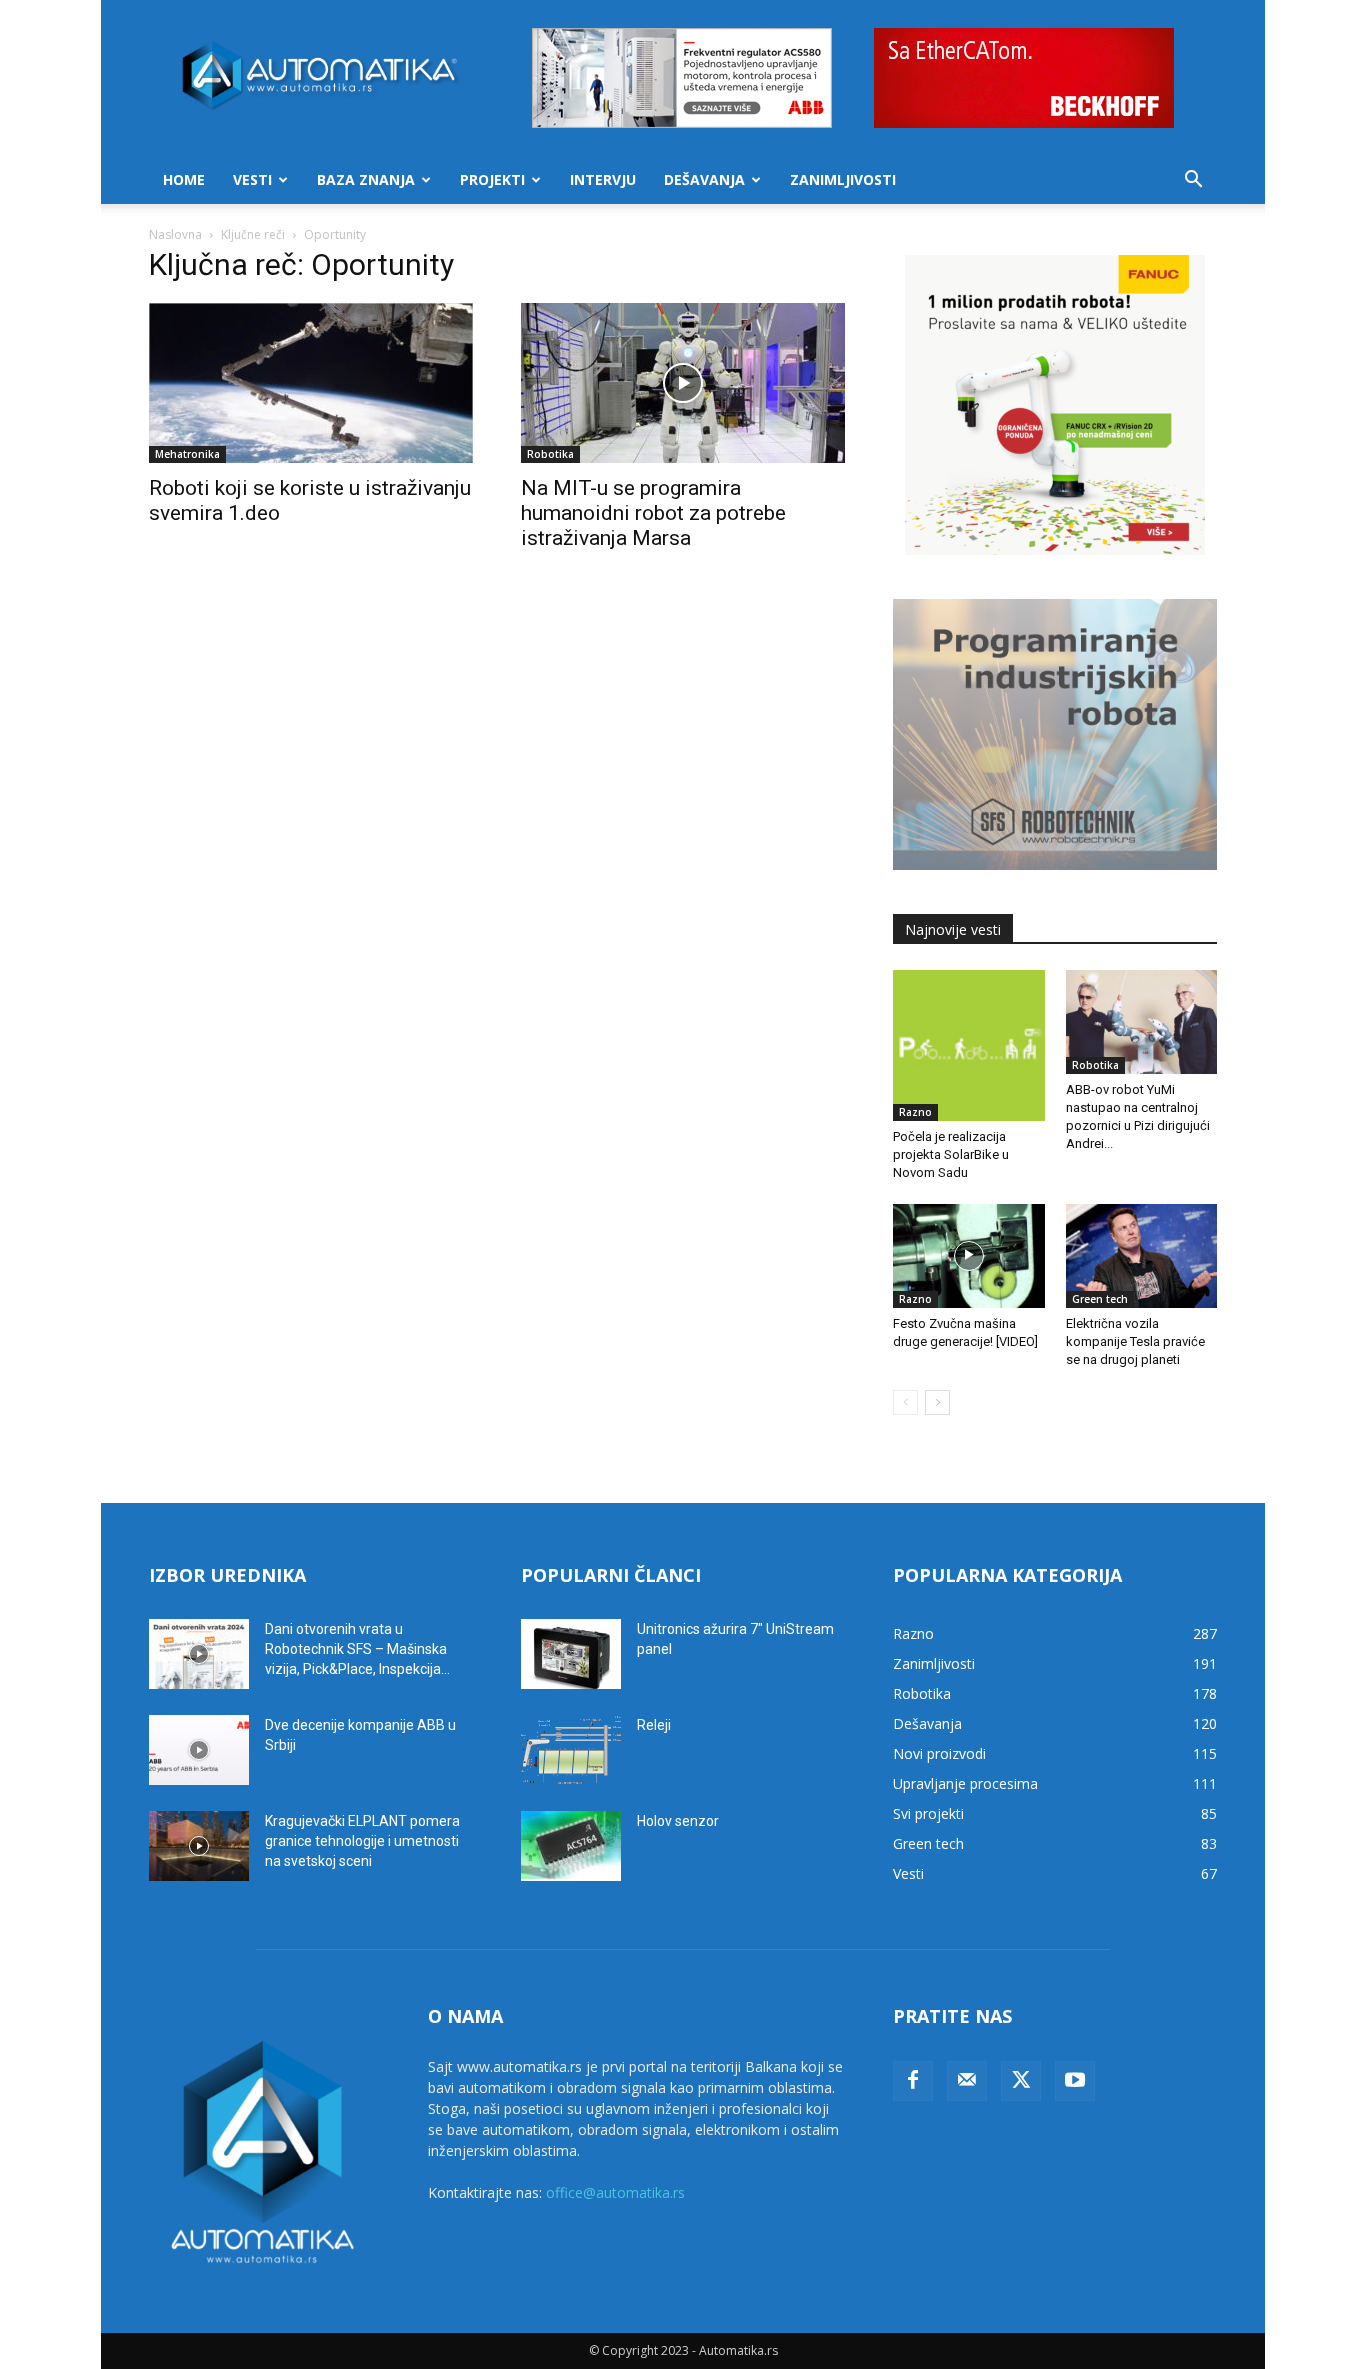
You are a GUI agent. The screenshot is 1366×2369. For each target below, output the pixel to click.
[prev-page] (905, 1402)
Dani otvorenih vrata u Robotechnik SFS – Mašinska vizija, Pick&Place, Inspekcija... (357, 1649)
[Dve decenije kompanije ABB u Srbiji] (199, 1750)
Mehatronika (187, 454)
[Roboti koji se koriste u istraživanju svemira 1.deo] (311, 383)
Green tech (1100, 1299)
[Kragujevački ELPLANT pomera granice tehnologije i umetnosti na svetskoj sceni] (199, 1846)
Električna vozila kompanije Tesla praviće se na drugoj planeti (1135, 1341)
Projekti (492, 179)
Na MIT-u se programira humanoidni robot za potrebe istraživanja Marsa (653, 513)
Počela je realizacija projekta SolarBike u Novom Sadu (951, 1154)
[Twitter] (1021, 2081)
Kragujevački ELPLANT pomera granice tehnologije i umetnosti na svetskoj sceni (362, 1841)
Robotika (550, 454)
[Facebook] (913, 2081)
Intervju (603, 179)
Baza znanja (366, 179)
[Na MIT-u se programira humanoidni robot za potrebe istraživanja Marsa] (683, 383)
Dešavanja (704, 179)
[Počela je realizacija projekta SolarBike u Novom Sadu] (969, 1046)
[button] (1193, 181)
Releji (654, 1725)
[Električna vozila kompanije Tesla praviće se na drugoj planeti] (1142, 1256)
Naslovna (175, 234)
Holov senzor (678, 1821)
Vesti (252, 179)
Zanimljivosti (843, 179)
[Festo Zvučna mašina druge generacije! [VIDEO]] (969, 1256)
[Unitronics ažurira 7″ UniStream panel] (571, 1654)
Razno (915, 1112)
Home (184, 179)
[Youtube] (1075, 2081)
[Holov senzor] (571, 1846)
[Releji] (571, 1750)
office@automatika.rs (615, 2192)
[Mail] (967, 2081)
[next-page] (937, 1402)
